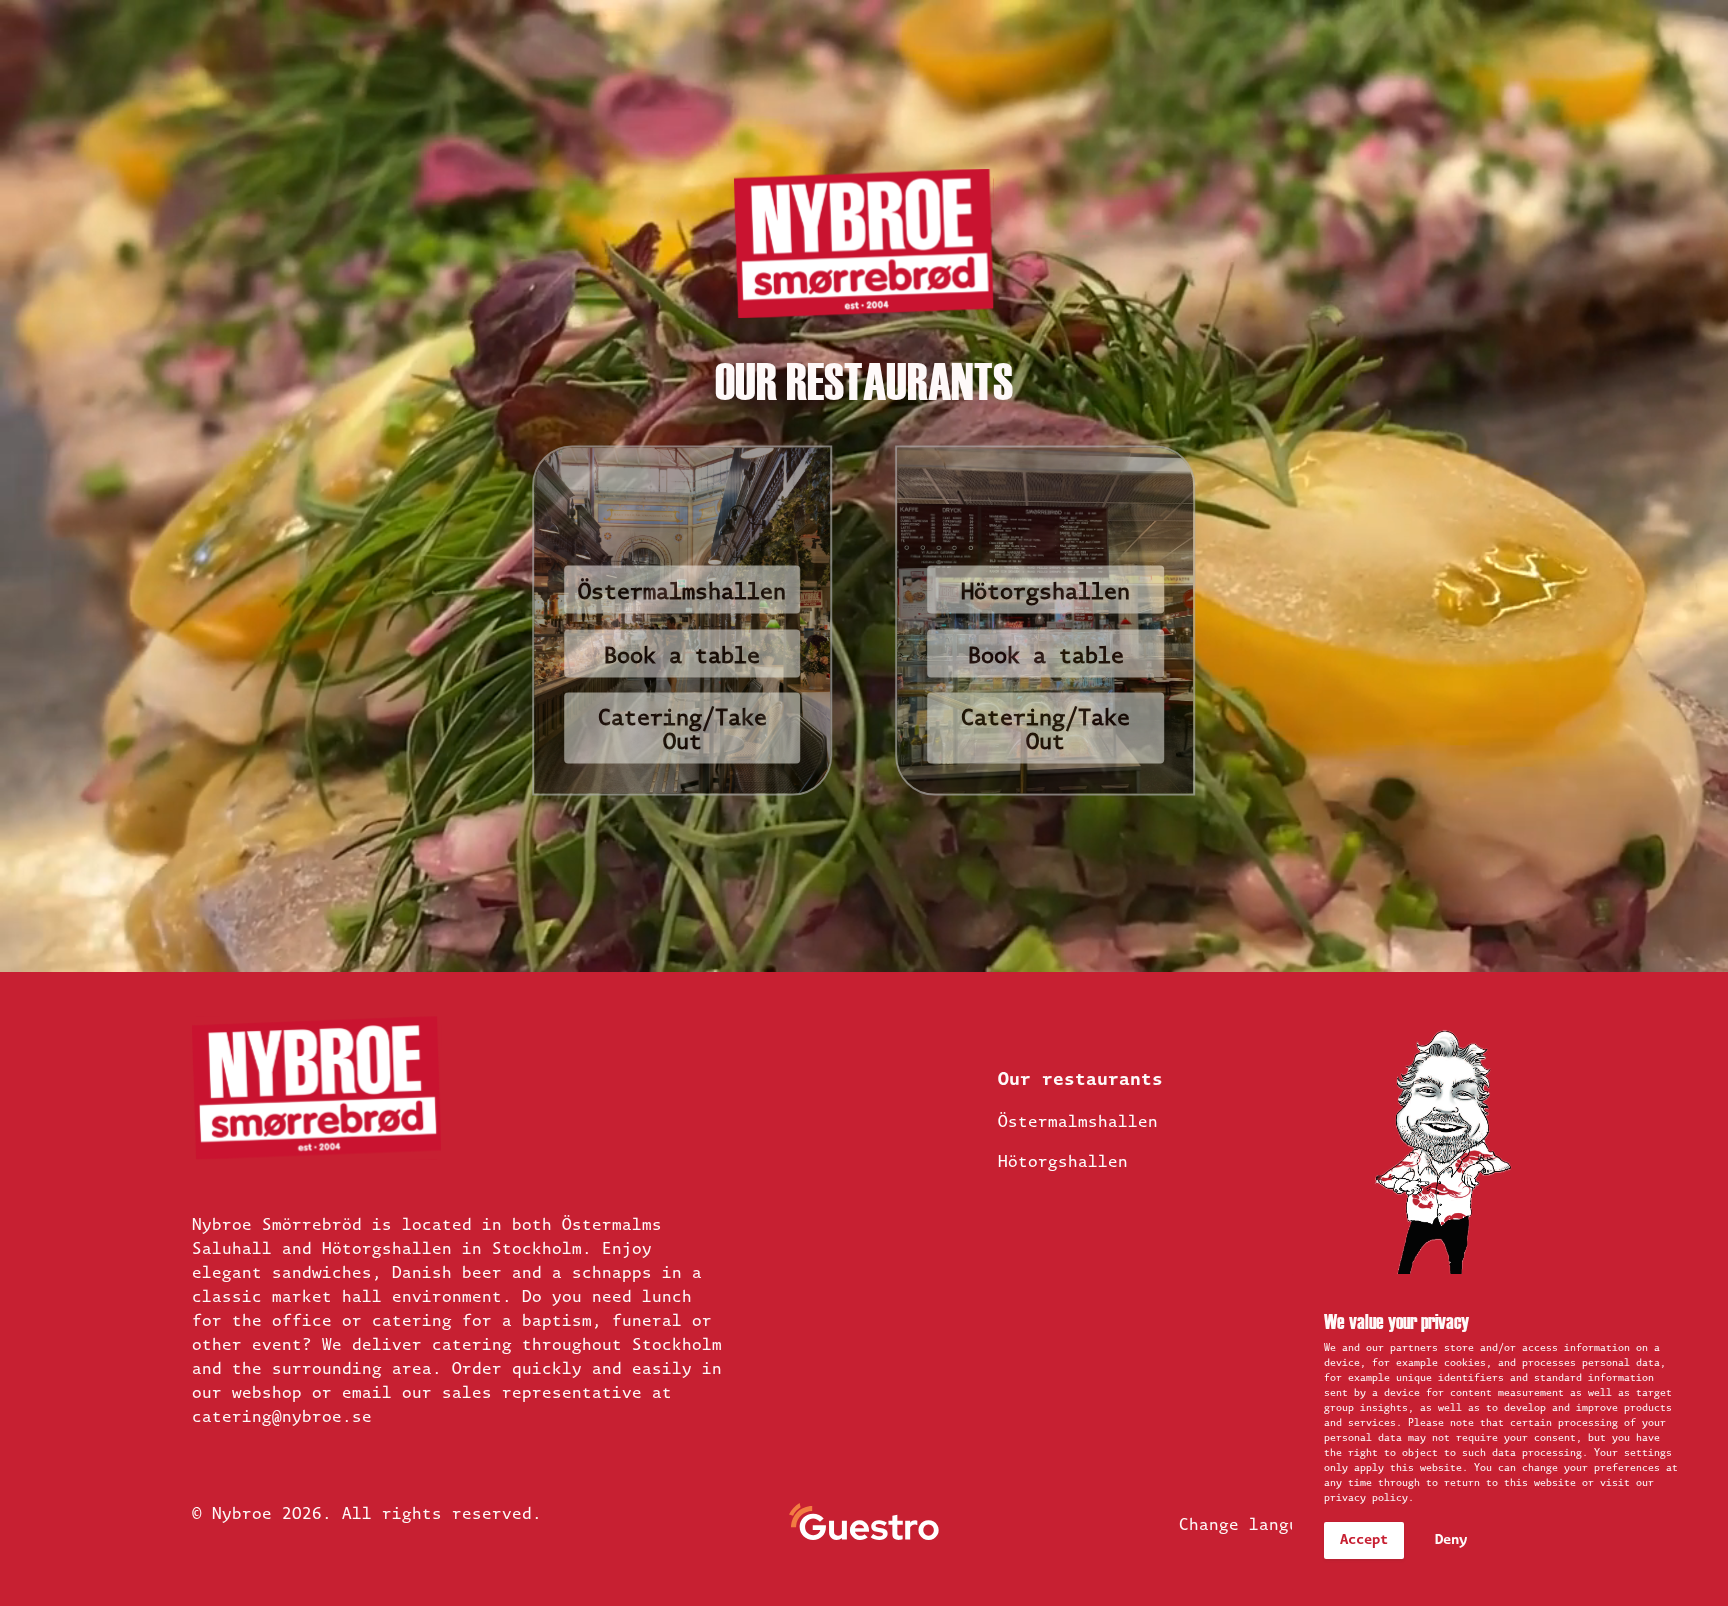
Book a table (1046, 656)
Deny (1451, 1540)
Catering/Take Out (682, 731)
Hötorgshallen (1045, 593)
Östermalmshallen (682, 593)
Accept (1364, 1540)
